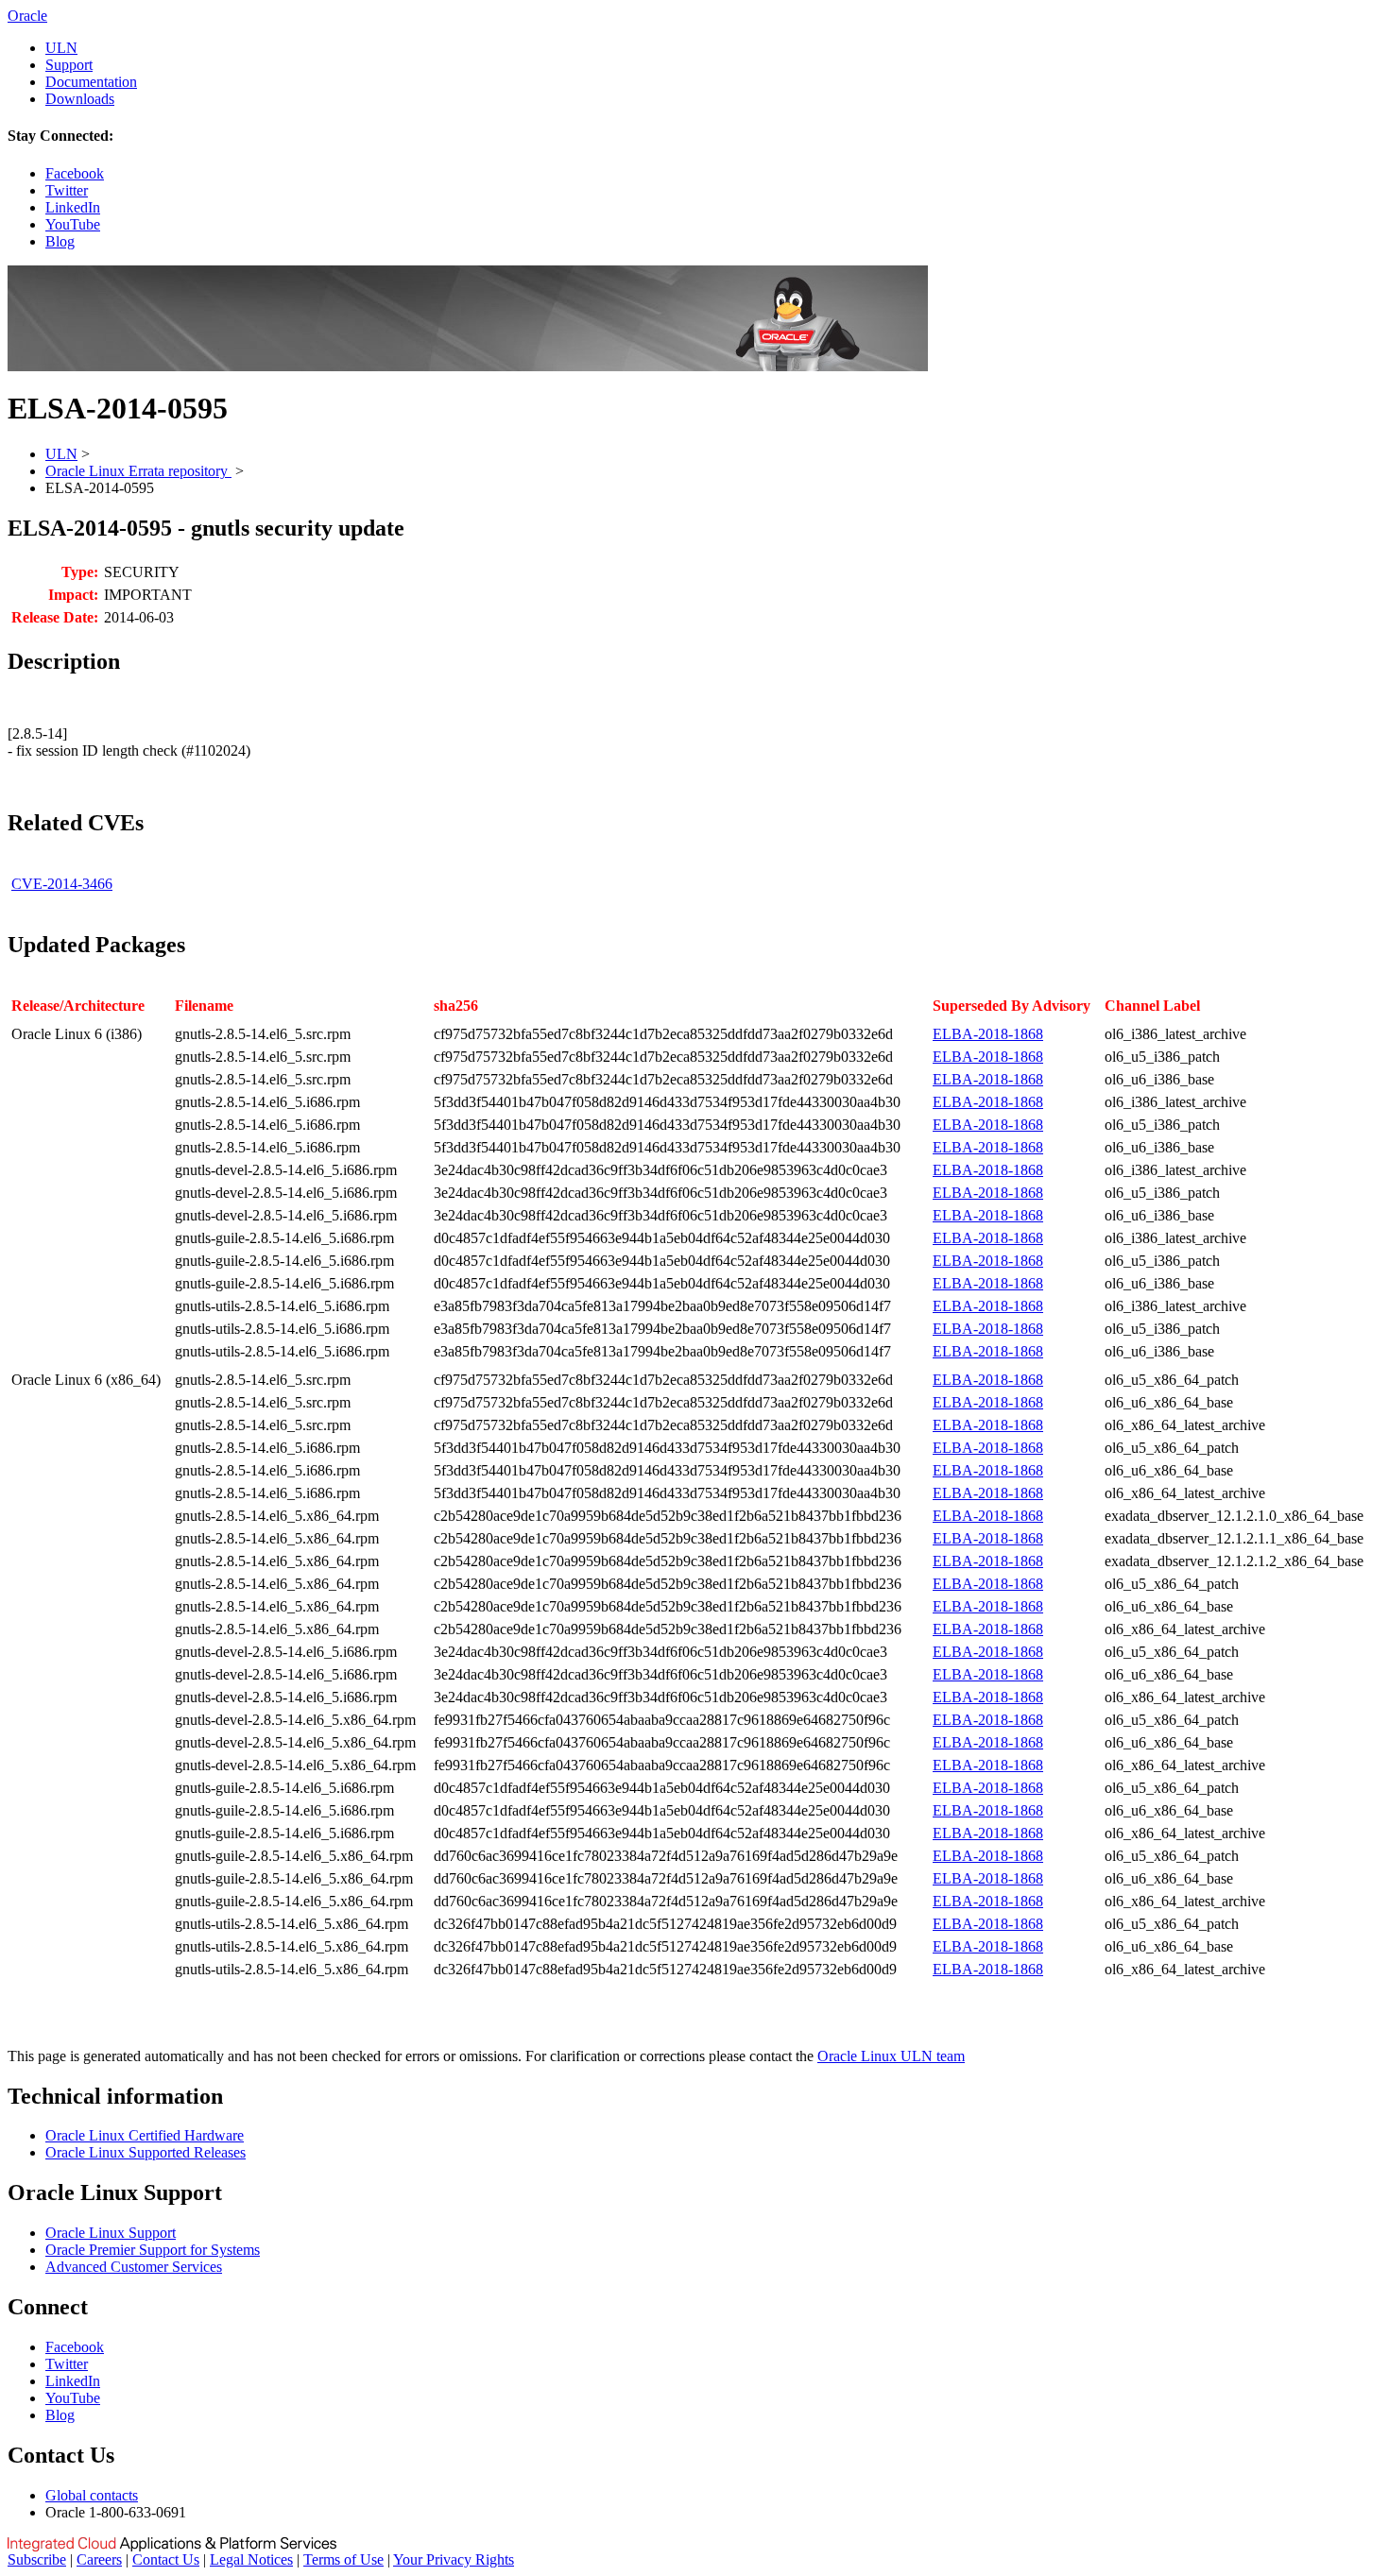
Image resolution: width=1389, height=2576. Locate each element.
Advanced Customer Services (134, 2267)
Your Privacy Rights (454, 2559)
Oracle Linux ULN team (891, 2056)
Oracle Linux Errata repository (138, 471)
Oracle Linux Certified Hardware (145, 2135)
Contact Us (166, 2559)
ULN (61, 48)
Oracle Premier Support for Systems (153, 2250)
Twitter (67, 190)
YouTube (73, 224)
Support (69, 65)
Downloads (80, 99)
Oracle (27, 16)
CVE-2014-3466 (62, 884)
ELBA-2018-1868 (988, 1034)
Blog (60, 241)
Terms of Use (343, 2559)
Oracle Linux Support (111, 2233)
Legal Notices (251, 2559)
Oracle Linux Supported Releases (146, 2152)
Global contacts (92, 2495)
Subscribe (37, 2559)
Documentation (91, 82)
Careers (99, 2559)
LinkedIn (73, 207)
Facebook (75, 173)
